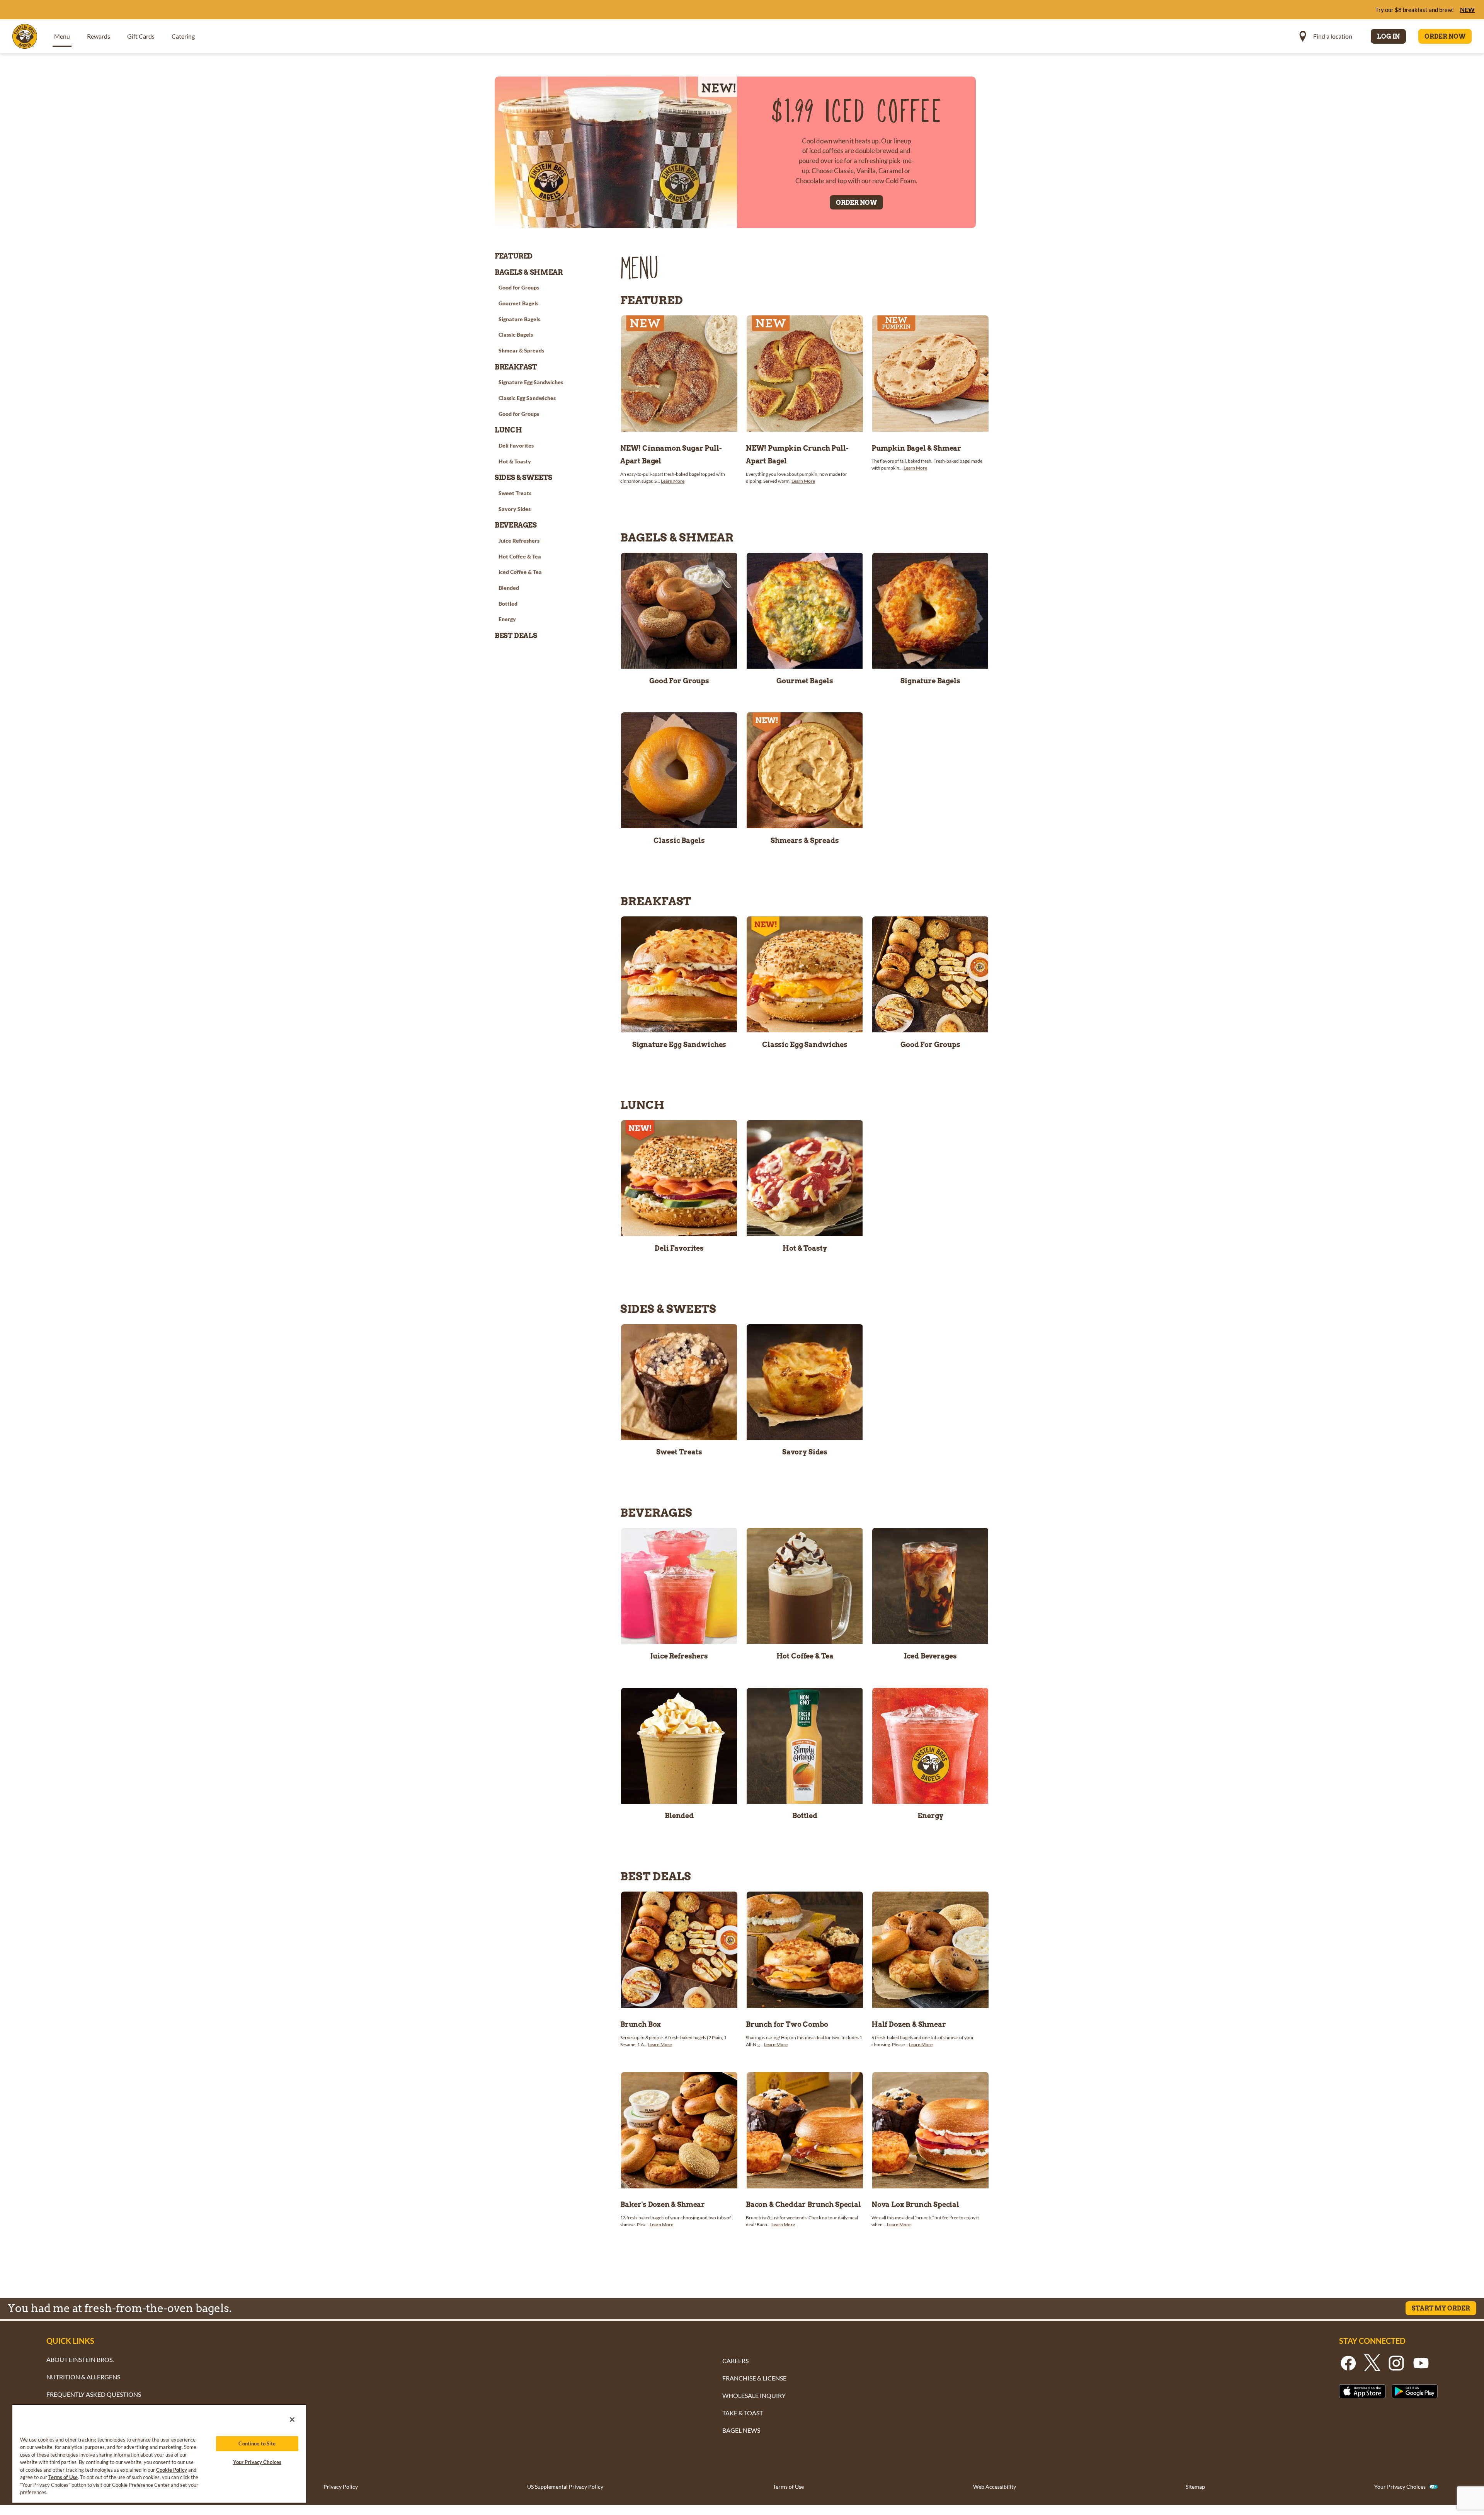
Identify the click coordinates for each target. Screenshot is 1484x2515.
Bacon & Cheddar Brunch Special (803, 2204)
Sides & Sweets (523, 478)
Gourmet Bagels (805, 681)
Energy (930, 1816)
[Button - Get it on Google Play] (1415, 2391)
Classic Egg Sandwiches (805, 1045)
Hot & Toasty (805, 1248)
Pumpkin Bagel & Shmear (916, 448)
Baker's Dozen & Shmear (663, 2204)
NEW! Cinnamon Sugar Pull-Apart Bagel (671, 455)
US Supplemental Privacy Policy (565, 2487)
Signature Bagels (930, 681)
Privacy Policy (341, 2487)
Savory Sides (805, 1452)
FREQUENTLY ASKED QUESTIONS (94, 2394)
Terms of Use (788, 2487)
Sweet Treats (679, 1452)
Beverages (516, 525)
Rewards (99, 36)
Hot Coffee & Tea (805, 1656)
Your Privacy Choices (1400, 2487)
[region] (159, 2453)
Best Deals (516, 636)
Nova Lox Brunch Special (915, 2204)
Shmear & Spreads (521, 350)
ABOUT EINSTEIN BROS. (80, 2359)
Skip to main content (48, 8)
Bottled (805, 1816)
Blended (679, 1816)
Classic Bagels (679, 841)
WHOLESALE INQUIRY (754, 2395)
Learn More (673, 481)
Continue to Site (257, 2443)
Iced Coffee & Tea (520, 572)
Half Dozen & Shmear (909, 2024)
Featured (514, 256)
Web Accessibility (995, 2487)
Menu (62, 36)
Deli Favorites (679, 1248)
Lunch (508, 430)
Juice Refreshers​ (679, 1656)
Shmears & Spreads (805, 841)
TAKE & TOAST (743, 2413)
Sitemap (1195, 2487)
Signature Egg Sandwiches (679, 1045)
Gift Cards (141, 36)
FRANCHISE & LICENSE (754, 2378)
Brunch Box (641, 2024)
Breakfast (516, 367)
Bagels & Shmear (529, 272)
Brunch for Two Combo (787, 2024)
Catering (183, 36)
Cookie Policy (172, 2470)
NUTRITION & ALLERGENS (83, 2377)
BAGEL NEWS (741, 2430)
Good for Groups (679, 681)
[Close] (292, 2420)
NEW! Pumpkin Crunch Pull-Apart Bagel (797, 455)
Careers (735, 2361)
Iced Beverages (930, 1656)
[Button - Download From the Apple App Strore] (1362, 2391)
